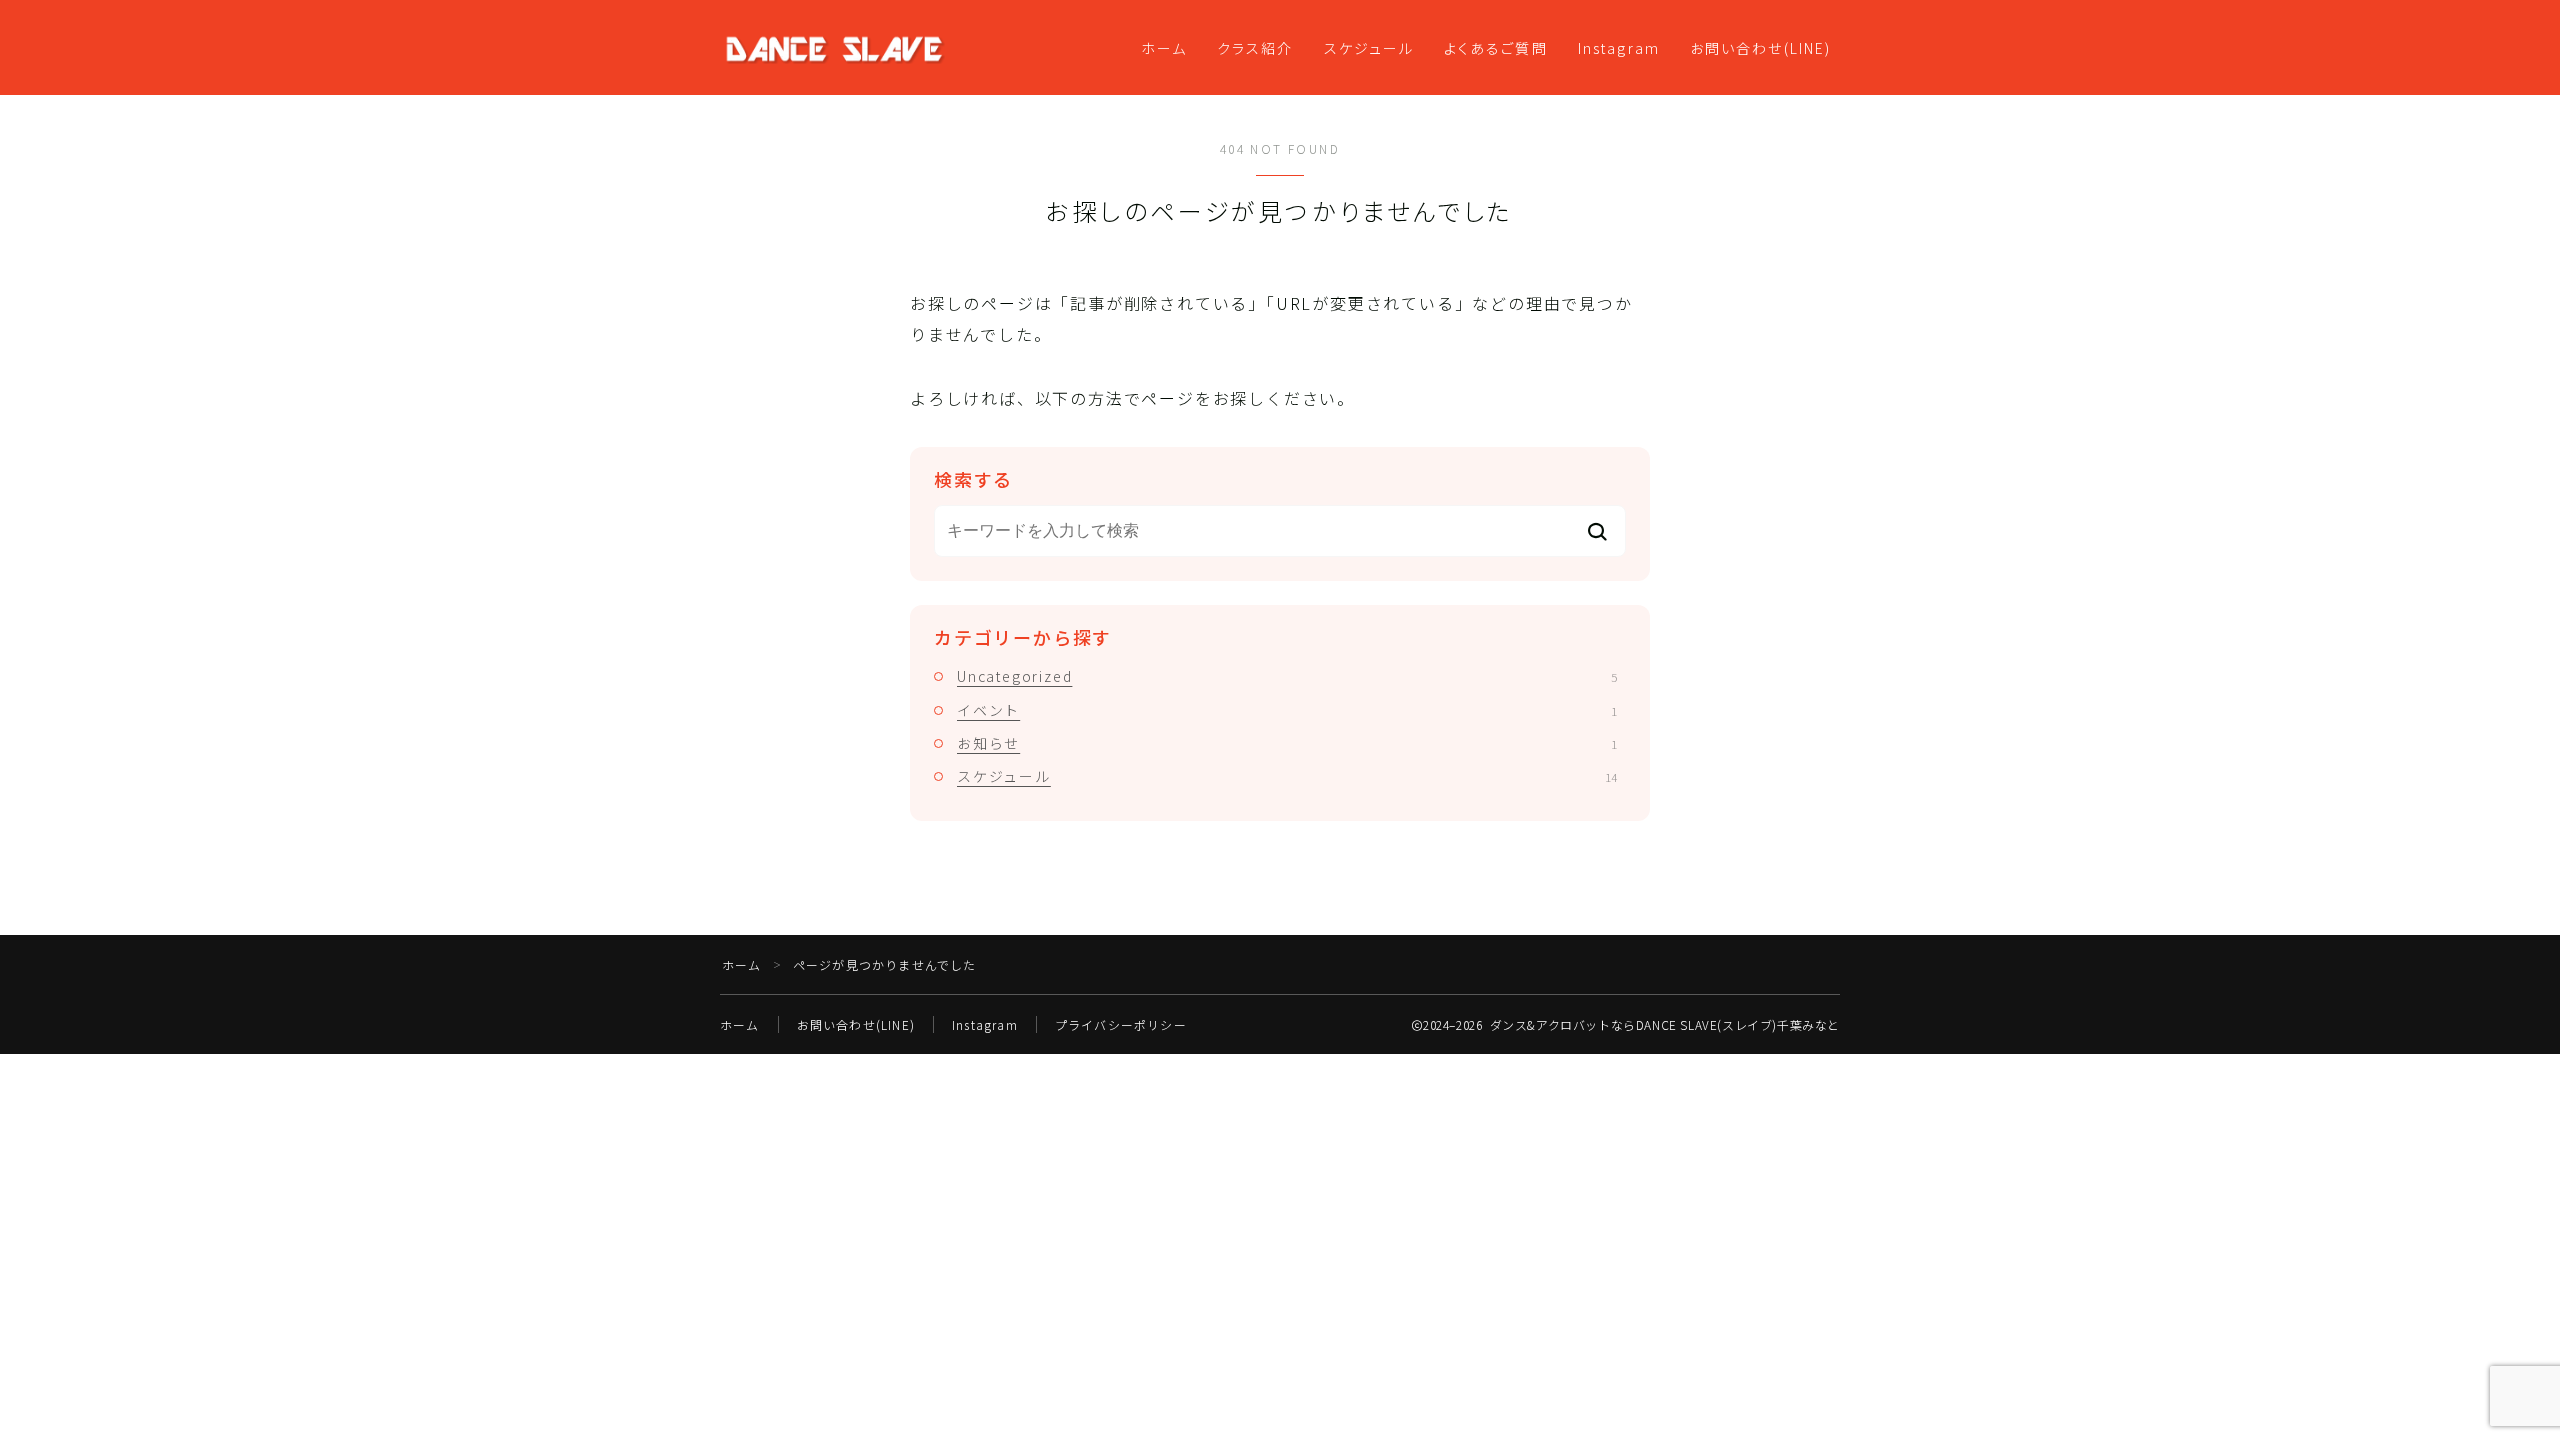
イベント (1287, 710)
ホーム (1164, 48)
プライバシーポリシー (1121, 1024)
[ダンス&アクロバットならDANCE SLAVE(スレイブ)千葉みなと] (834, 48)
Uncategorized (1287, 676)
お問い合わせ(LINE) (1760, 48)
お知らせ (1287, 743)
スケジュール (1369, 48)
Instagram (1619, 48)
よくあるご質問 (1496, 48)
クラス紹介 (1255, 48)
